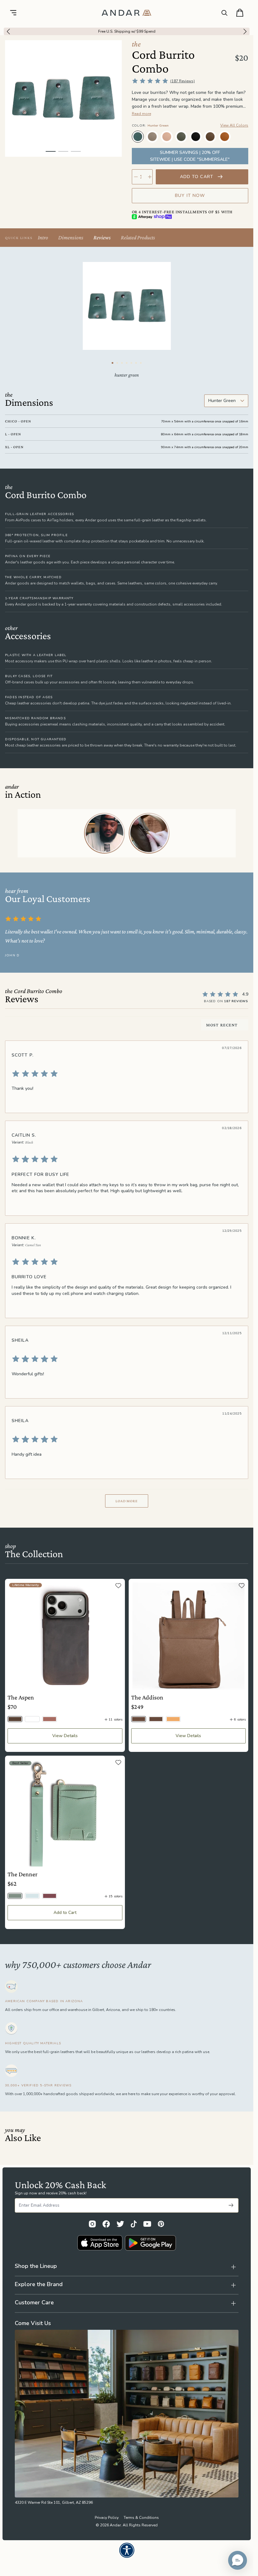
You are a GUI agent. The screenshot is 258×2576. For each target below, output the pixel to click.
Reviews (102, 237)
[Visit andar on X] (120, 2224)
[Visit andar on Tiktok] (134, 2224)
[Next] (247, 31)
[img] (126, 1074)
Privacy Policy (107, 2518)
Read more (141, 114)
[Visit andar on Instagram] (92, 2224)
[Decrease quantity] (136, 177)
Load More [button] (127, 1501)
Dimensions (71, 237)
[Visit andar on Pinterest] (161, 2224)
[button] (238, 2560)
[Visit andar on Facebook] (106, 2224)
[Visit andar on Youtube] (147, 2224)
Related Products (138, 237)
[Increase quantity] (150, 177)
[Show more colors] (243, 131)
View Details (65, 1736)
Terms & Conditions (141, 2518)
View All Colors (234, 125)
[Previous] (7, 31)
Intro (43, 237)
